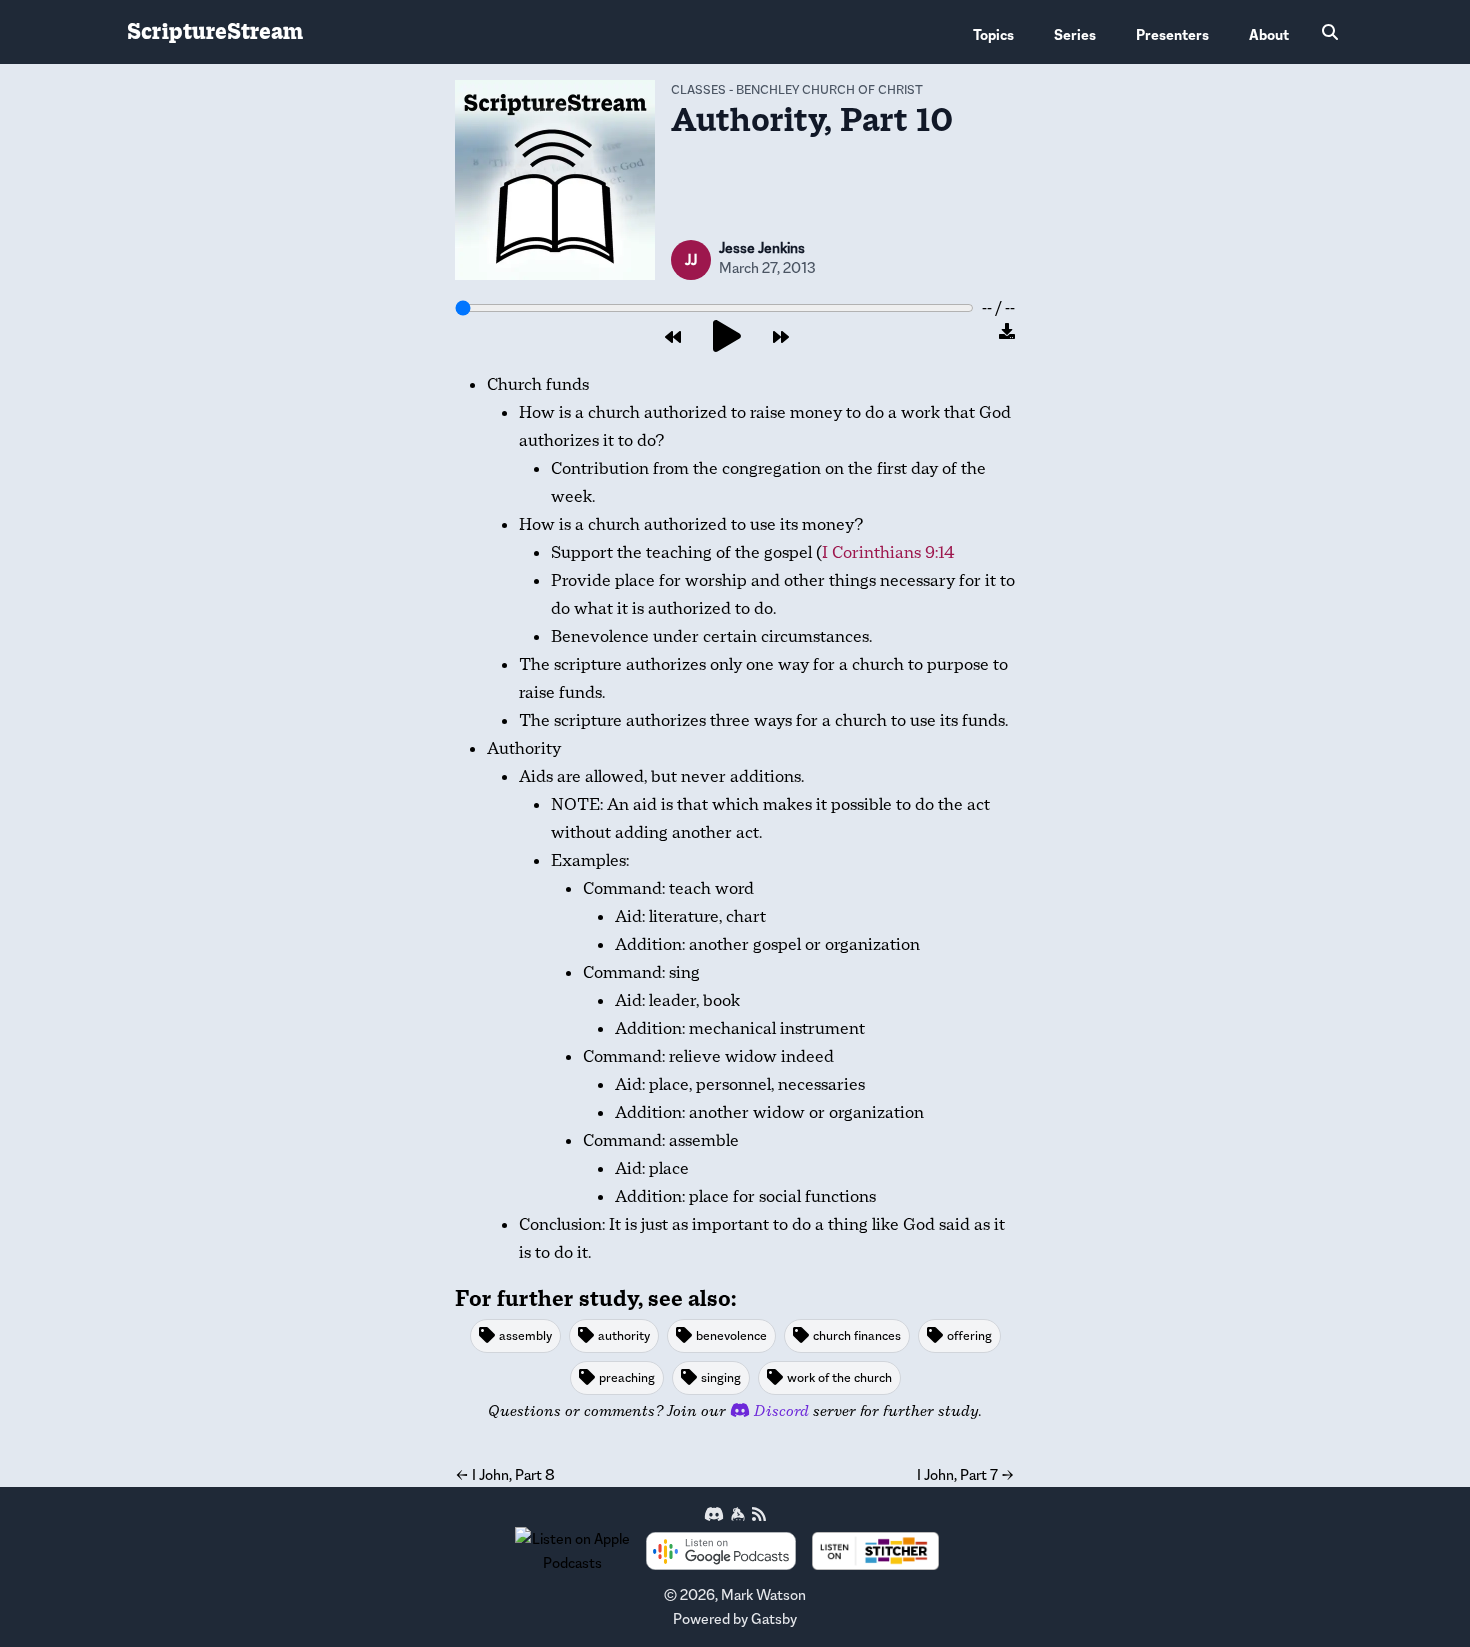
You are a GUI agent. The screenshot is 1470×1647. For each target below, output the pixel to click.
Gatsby (774, 1618)
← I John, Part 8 (505, 1474)
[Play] (727, 337)
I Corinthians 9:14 (888, 552)
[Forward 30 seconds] (781, 338)
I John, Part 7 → (966, 1474)
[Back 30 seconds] (673, 338)
